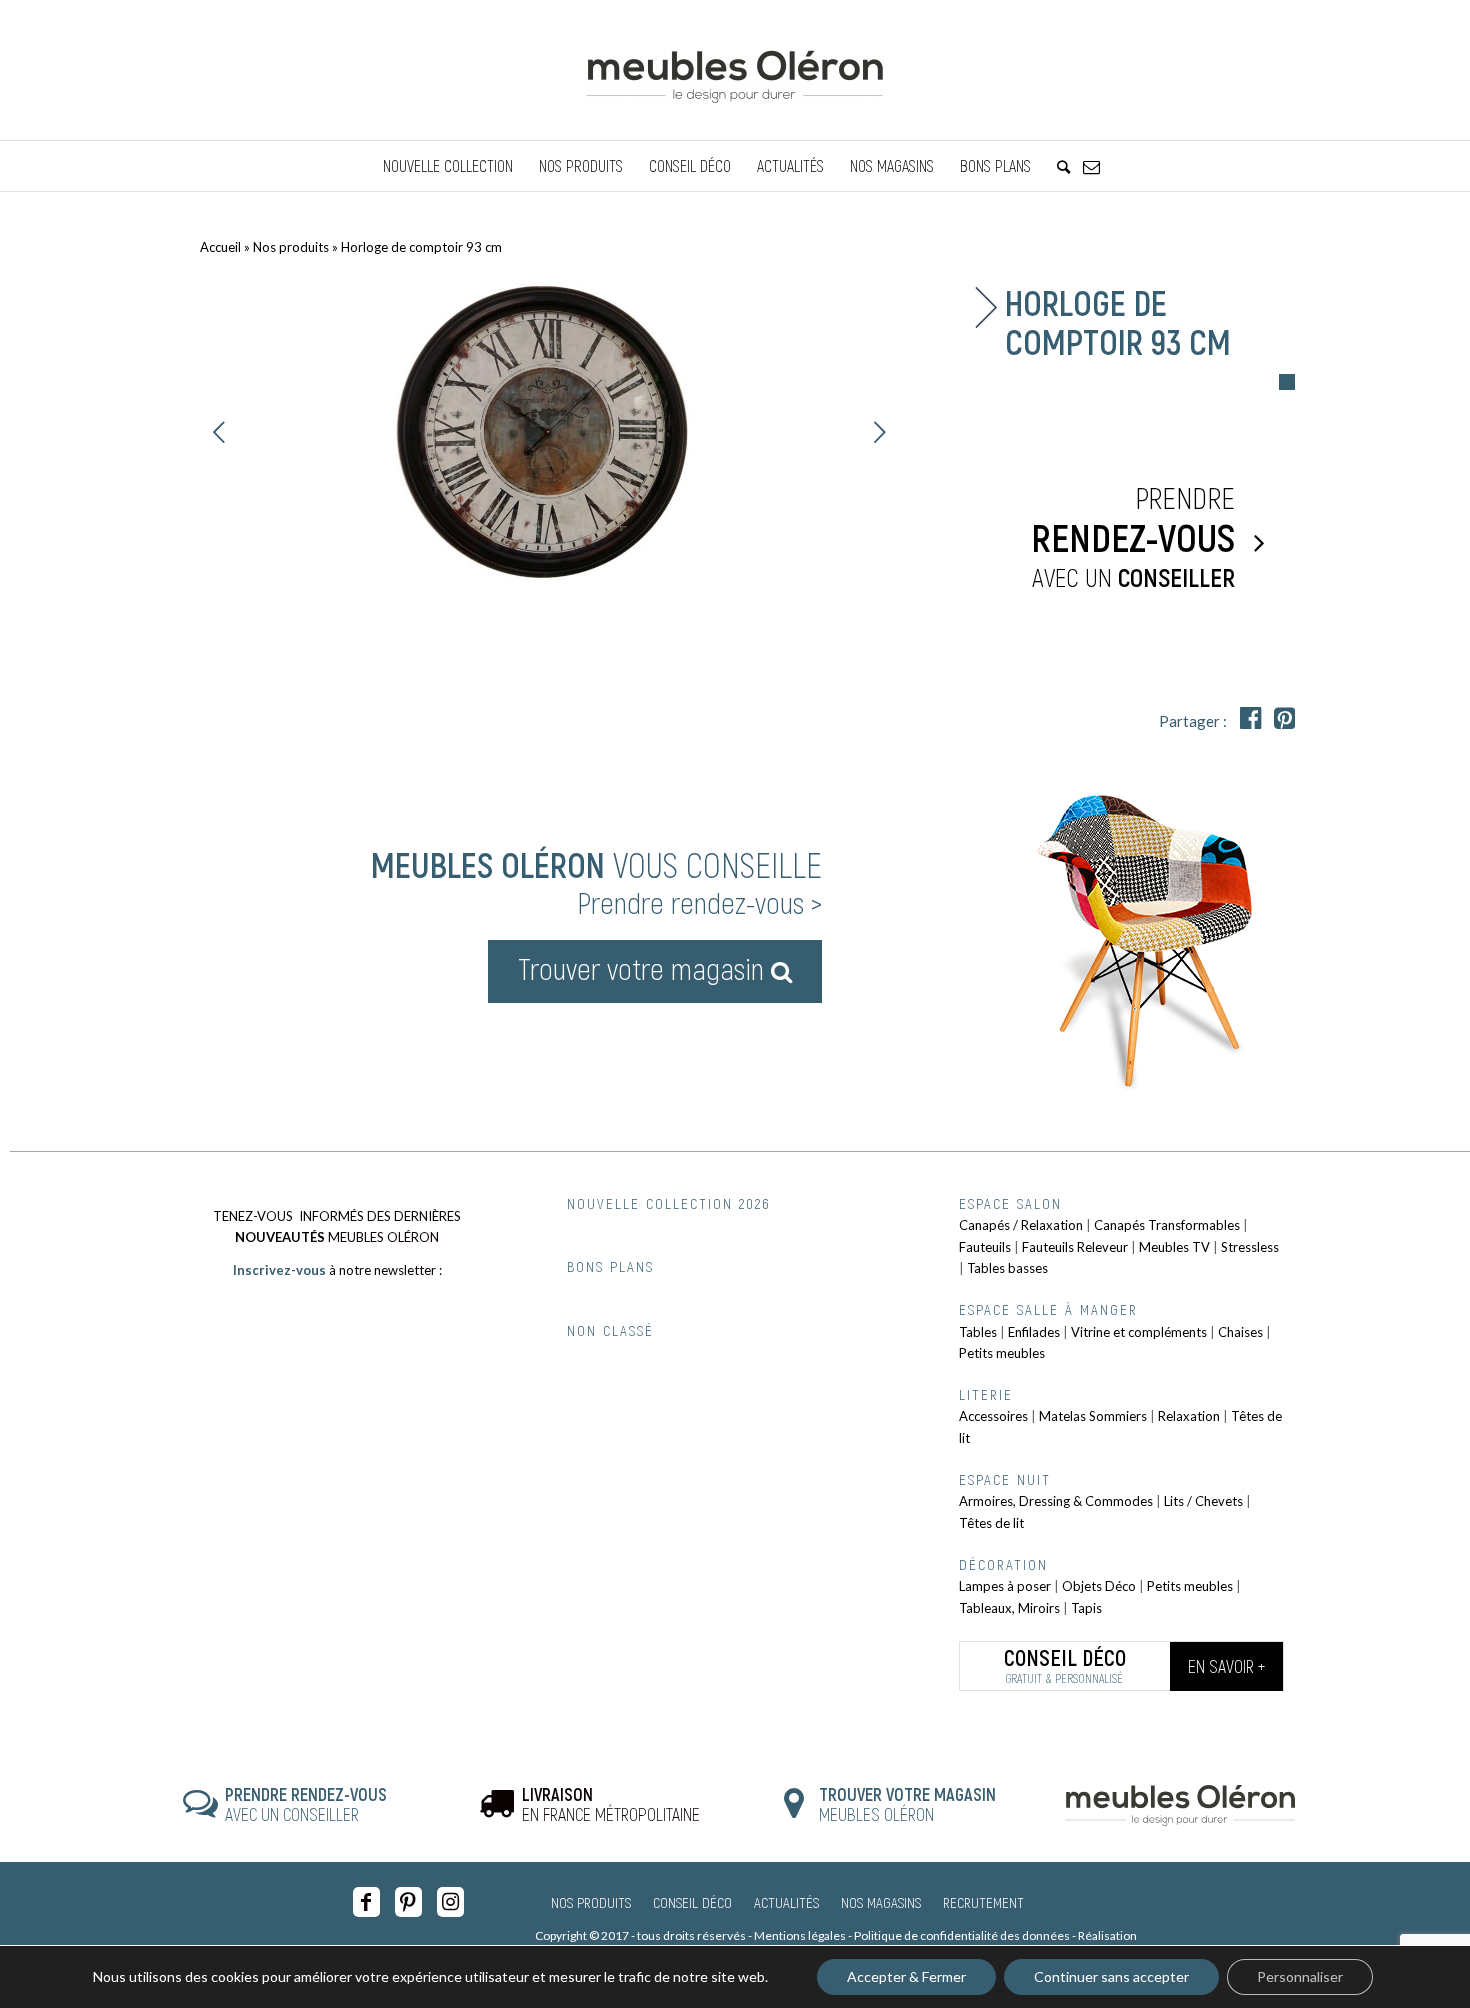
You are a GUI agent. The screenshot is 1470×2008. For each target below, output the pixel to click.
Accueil (220, 247)
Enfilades (1034, 1332)
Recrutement (983, 1902)
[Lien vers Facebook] (366, 1902)
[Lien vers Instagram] (450, 1902)
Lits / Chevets (1203, 1501)
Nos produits (291, 247)
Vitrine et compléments (1139, 1332)
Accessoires (993, 1416)
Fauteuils (985, 1247)
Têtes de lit (991, 1523)
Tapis (1086, 1608)
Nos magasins (881, 1902)
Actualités (786, 1902)
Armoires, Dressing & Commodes (1056, 1501)
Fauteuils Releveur (1075, 1247)
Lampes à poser (1005, 1586)
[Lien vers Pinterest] (408, 1902)
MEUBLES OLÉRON (907, 1804)
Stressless (1250, 1247)
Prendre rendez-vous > (699, 902)
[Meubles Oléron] (735, 70)
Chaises (1240, 1332)
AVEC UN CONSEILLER (306, 1804)
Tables (978, 1332)
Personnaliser (1300, 1976)
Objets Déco (1099, 1586)
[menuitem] (448, 166)
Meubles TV (1174, 1247)
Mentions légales (800, 1935)
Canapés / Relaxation (1021, 1225)
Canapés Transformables (1167, 1225)
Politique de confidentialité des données (962, 1935)
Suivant (880, 432)
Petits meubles (1002, 1353)
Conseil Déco (692, 1902)
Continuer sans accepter (1111, 1976)
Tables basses (1007, 1268)
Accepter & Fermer (906, 1976)
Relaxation (1189, 1416)
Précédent (220, 432)
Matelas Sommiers (1093, 1416)
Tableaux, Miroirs (1009, 1608)
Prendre (1133, 535)
